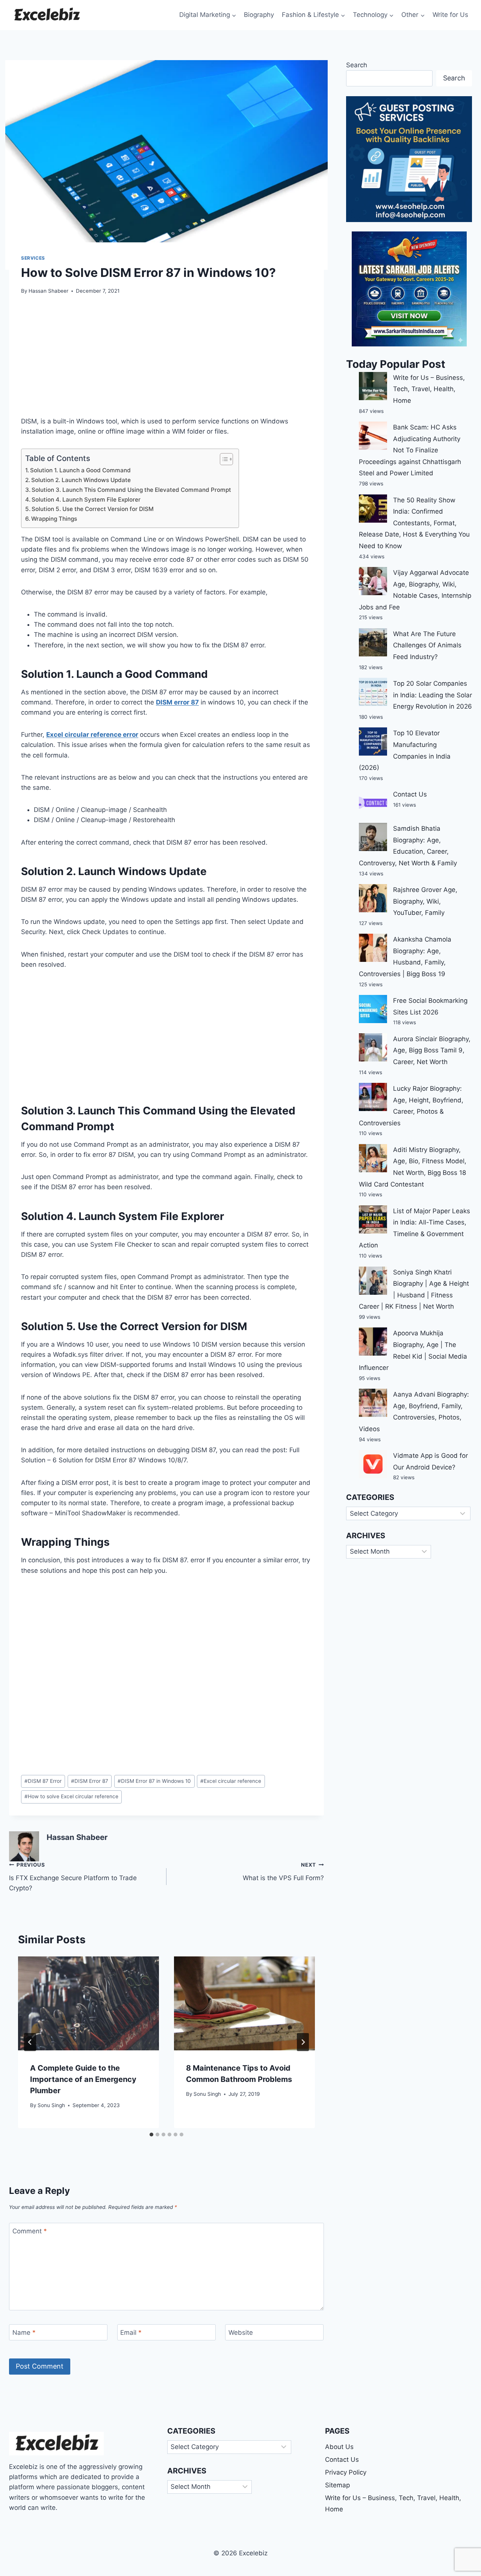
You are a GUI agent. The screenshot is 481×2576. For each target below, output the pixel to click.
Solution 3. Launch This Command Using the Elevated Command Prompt (131, 490)
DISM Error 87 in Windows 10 (154, 1781)
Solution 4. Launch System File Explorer (86, 500)
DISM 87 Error (43, 1781)
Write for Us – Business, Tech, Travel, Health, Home (429, 389)
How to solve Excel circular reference (71, 1796)
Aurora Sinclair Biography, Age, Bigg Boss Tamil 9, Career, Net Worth (432, 1050)
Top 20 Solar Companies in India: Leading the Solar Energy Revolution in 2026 (433, 695)
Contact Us (410, 794)
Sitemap (337, 2485)
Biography (259, 15)
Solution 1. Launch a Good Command (80, 470)
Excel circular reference (231, 1781)
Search (357, 65)
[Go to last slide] (30, 2042)
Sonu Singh (51, 2105)
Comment (30, 2231)
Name (24, 2333)
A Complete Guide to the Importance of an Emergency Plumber (83, 2079)
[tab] (151, 2135)
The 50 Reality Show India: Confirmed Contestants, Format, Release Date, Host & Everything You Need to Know (414, 523)
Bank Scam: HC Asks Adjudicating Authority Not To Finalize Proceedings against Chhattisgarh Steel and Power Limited (410, 450)
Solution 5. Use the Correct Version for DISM (93, 509)
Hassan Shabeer (48, 291)
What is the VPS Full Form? (283, 1872)
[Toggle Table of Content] (223, 459)
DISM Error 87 (90, 1781)
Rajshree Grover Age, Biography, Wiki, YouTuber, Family (425, 901)
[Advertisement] (166, 360)
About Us (339, 2447)
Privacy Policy (346, 2472)
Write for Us (450, 15)
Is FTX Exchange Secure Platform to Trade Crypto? (73, 1877)
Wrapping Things (54, 519)
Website (241, 2333)
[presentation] (88, 2003)
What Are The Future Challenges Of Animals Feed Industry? (427, 645)
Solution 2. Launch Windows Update (81, 480)
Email (131, 2333)
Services (33, 258)
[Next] (303, 2042)
